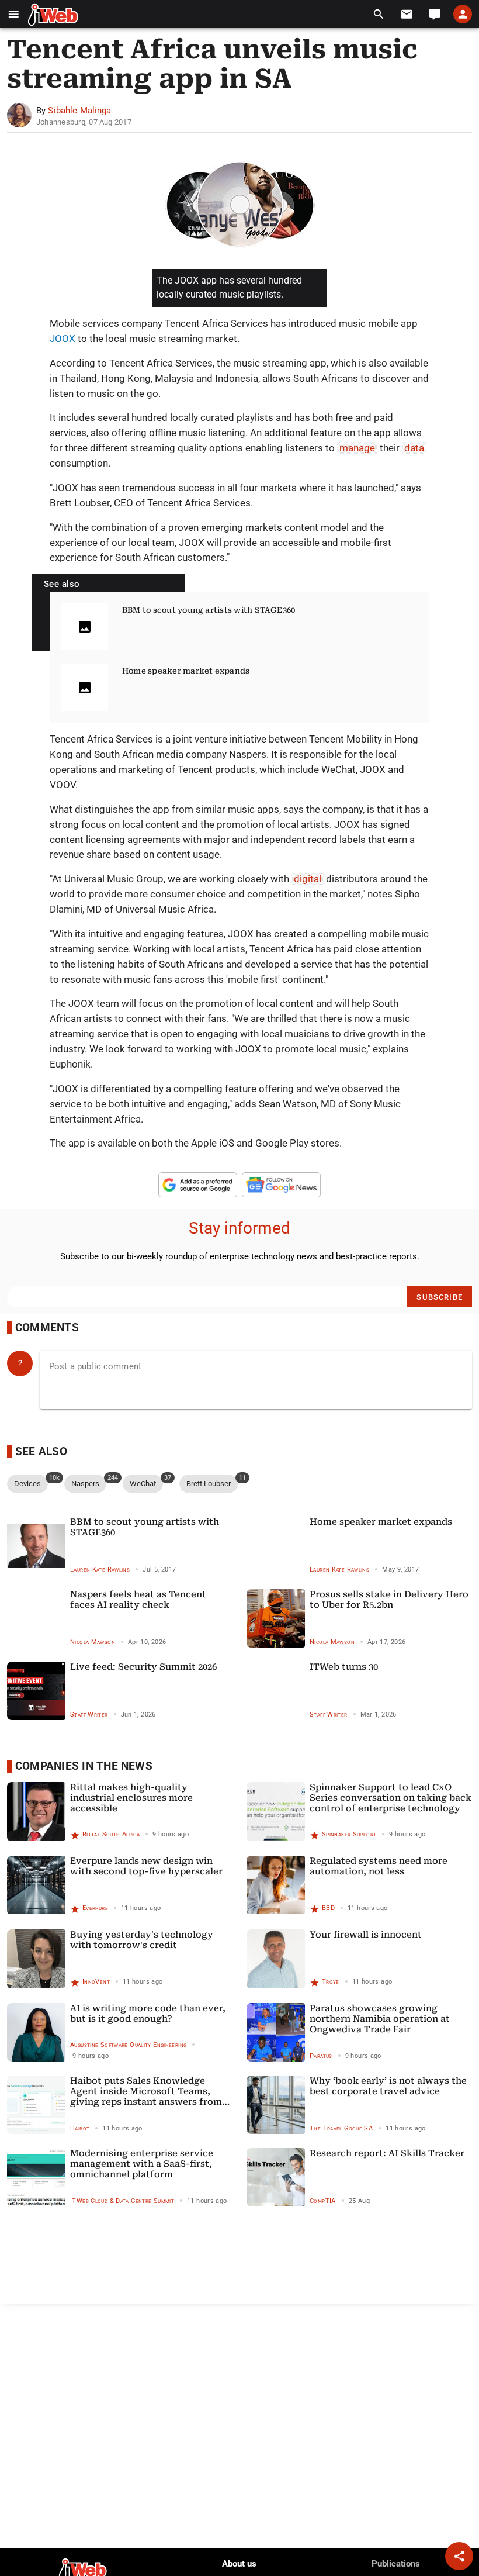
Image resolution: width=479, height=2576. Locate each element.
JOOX (63, 339)
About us (239, 2564)
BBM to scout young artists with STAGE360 (209, 610)
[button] (14, 14)
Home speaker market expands (186, 671)
